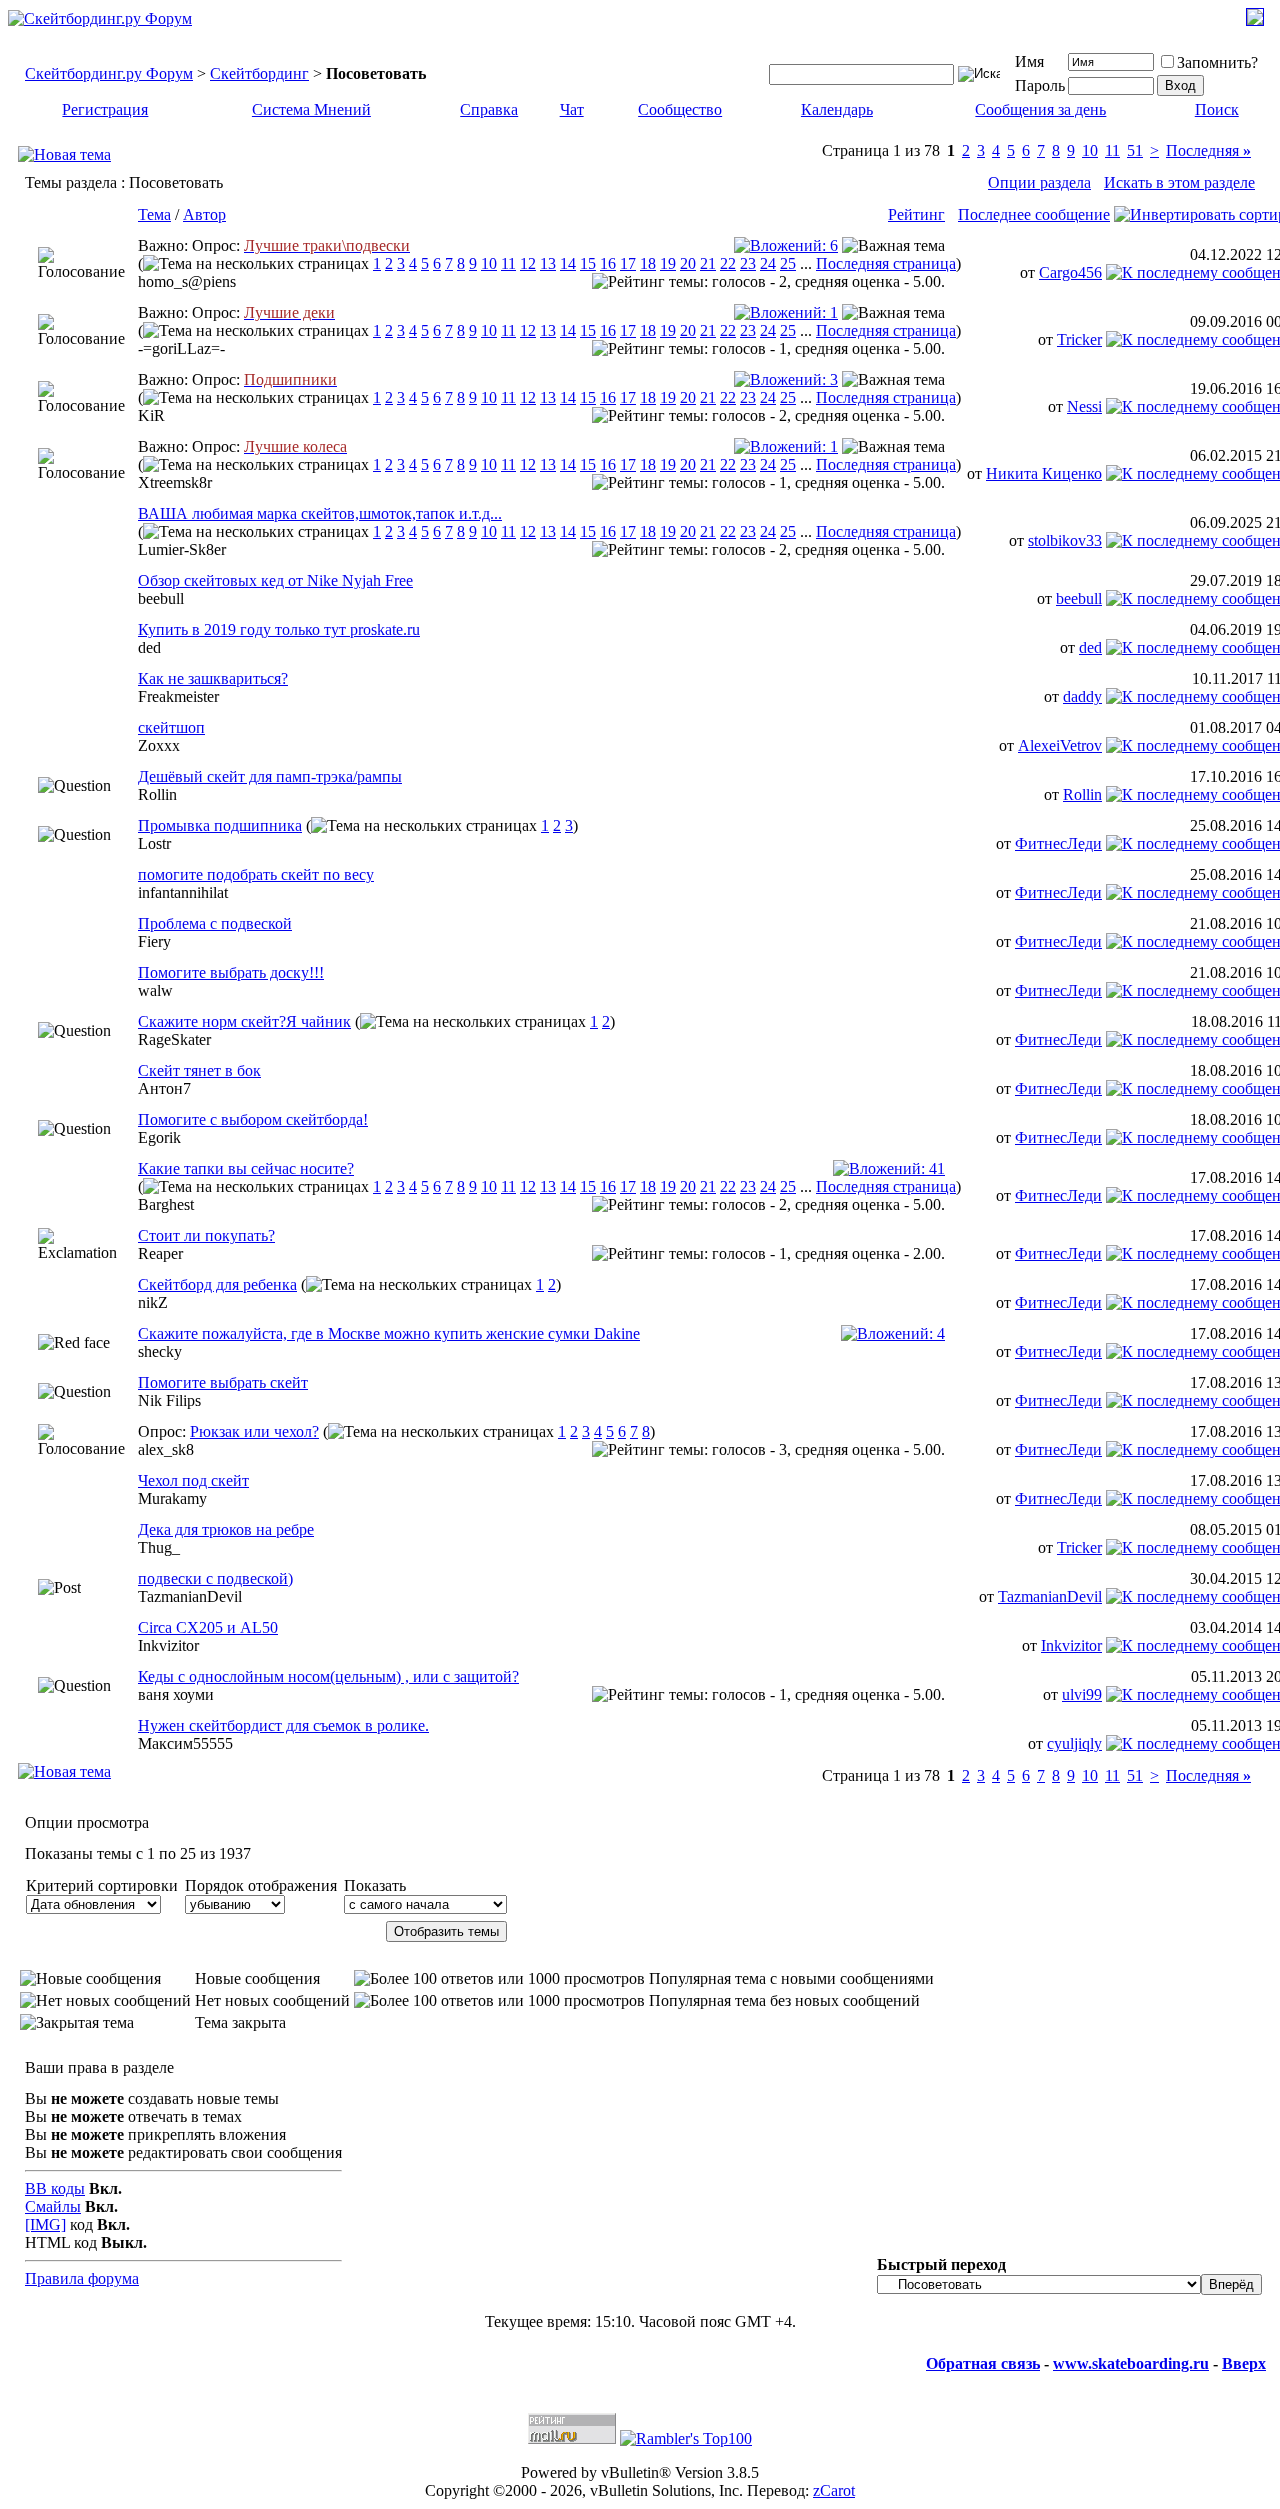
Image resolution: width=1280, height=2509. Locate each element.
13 (548, 263)
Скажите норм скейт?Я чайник (244, 1021)
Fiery (154, 941)
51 (1135, 150)
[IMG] (45, 2224)
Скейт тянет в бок (199, 1070)
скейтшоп (171, 727)
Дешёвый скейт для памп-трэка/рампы (270, 776)
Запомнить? (1217, 62)
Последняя (1208, 150)
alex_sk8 (166, 1449)
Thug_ (159, 1547)
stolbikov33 (1065, 540)
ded (149, 647)
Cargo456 (1070, 272)
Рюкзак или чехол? (254, 1431)
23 (748, 263)
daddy (1082, 696)
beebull (161, 598)
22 (728, 263)
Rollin (157, 794)
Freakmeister (178, 696)
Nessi (1084, 406)
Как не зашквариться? (213, 678)
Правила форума (82, 2278)
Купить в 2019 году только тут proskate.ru (279, 629)
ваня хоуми (176, 1694)
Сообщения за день (1040, 109)
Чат (572, 109)
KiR (151, 415)
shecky (160, 1351)
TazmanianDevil (190, 1596)
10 (1090, 150)
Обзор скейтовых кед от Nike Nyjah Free (275, 580)
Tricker (1079, 339)
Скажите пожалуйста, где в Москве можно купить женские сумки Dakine (389, 1333)
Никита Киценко (1044, 473)
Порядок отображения (261, 1885)
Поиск (1217, 109)
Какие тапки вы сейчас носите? (246, 1168)
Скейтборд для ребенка (217, 1284)
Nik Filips (169, 1400)
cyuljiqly (1074, 1743)
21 (708, 263)
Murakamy (172, 1498)
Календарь (837, 109)
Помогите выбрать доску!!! (231, 972)
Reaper (160, 1253)
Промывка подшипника (220, 825)
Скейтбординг (259, 73)
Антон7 (164, 1088)
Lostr (154, 843)
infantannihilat (183, 892)
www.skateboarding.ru (1131, 2363)
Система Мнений (311, 109)
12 (528, 263)
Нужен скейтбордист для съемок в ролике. (283, 1725)
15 (588, 263)
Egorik (159, 1137)
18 (648, 263)
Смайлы (53, 2206)
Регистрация (105, 109)
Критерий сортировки (102, 1885)
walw (155, 990)
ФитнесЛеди (1058, 843)
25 (788, 263)
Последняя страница (886, 263)
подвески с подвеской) (215, 1578)
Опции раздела (1039, 182)
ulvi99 (1082, 1694)
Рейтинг (916, 214)
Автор (204, 214)
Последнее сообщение (1034, 214)
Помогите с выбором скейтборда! (253, 1119)
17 (628, 263)
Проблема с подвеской (215, 923)
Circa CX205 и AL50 (208, 1627)
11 (1112, 150)
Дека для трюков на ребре (226, 1529)
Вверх (1244, 2363)
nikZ (153, 1302)
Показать (375, 1885)
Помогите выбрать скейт (223, 1382)
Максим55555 (185, 1743)
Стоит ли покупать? (206, 1235)
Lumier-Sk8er (182, 549)
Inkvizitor (168, 1645)
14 (568, 263)
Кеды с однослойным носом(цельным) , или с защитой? (328, 1676)
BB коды (55, 2188)
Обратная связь (983, 2363)
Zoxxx (159, 745)
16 (608, 263)
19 (668, 263)
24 (768, 263)
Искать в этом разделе (1179, 182)
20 (688, 263)
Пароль (1040, 85)
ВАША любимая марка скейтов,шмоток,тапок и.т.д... (320, 513)
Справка (489, 109)
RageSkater (174, 1039)
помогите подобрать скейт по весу (256, 874)
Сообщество (680, 109)
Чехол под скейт (193, 1480)
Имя (1029, 61)
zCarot (834, 2490)
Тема (154, 214)
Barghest (166, 1204)
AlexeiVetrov (1060, 745)
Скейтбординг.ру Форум (109, 73)
